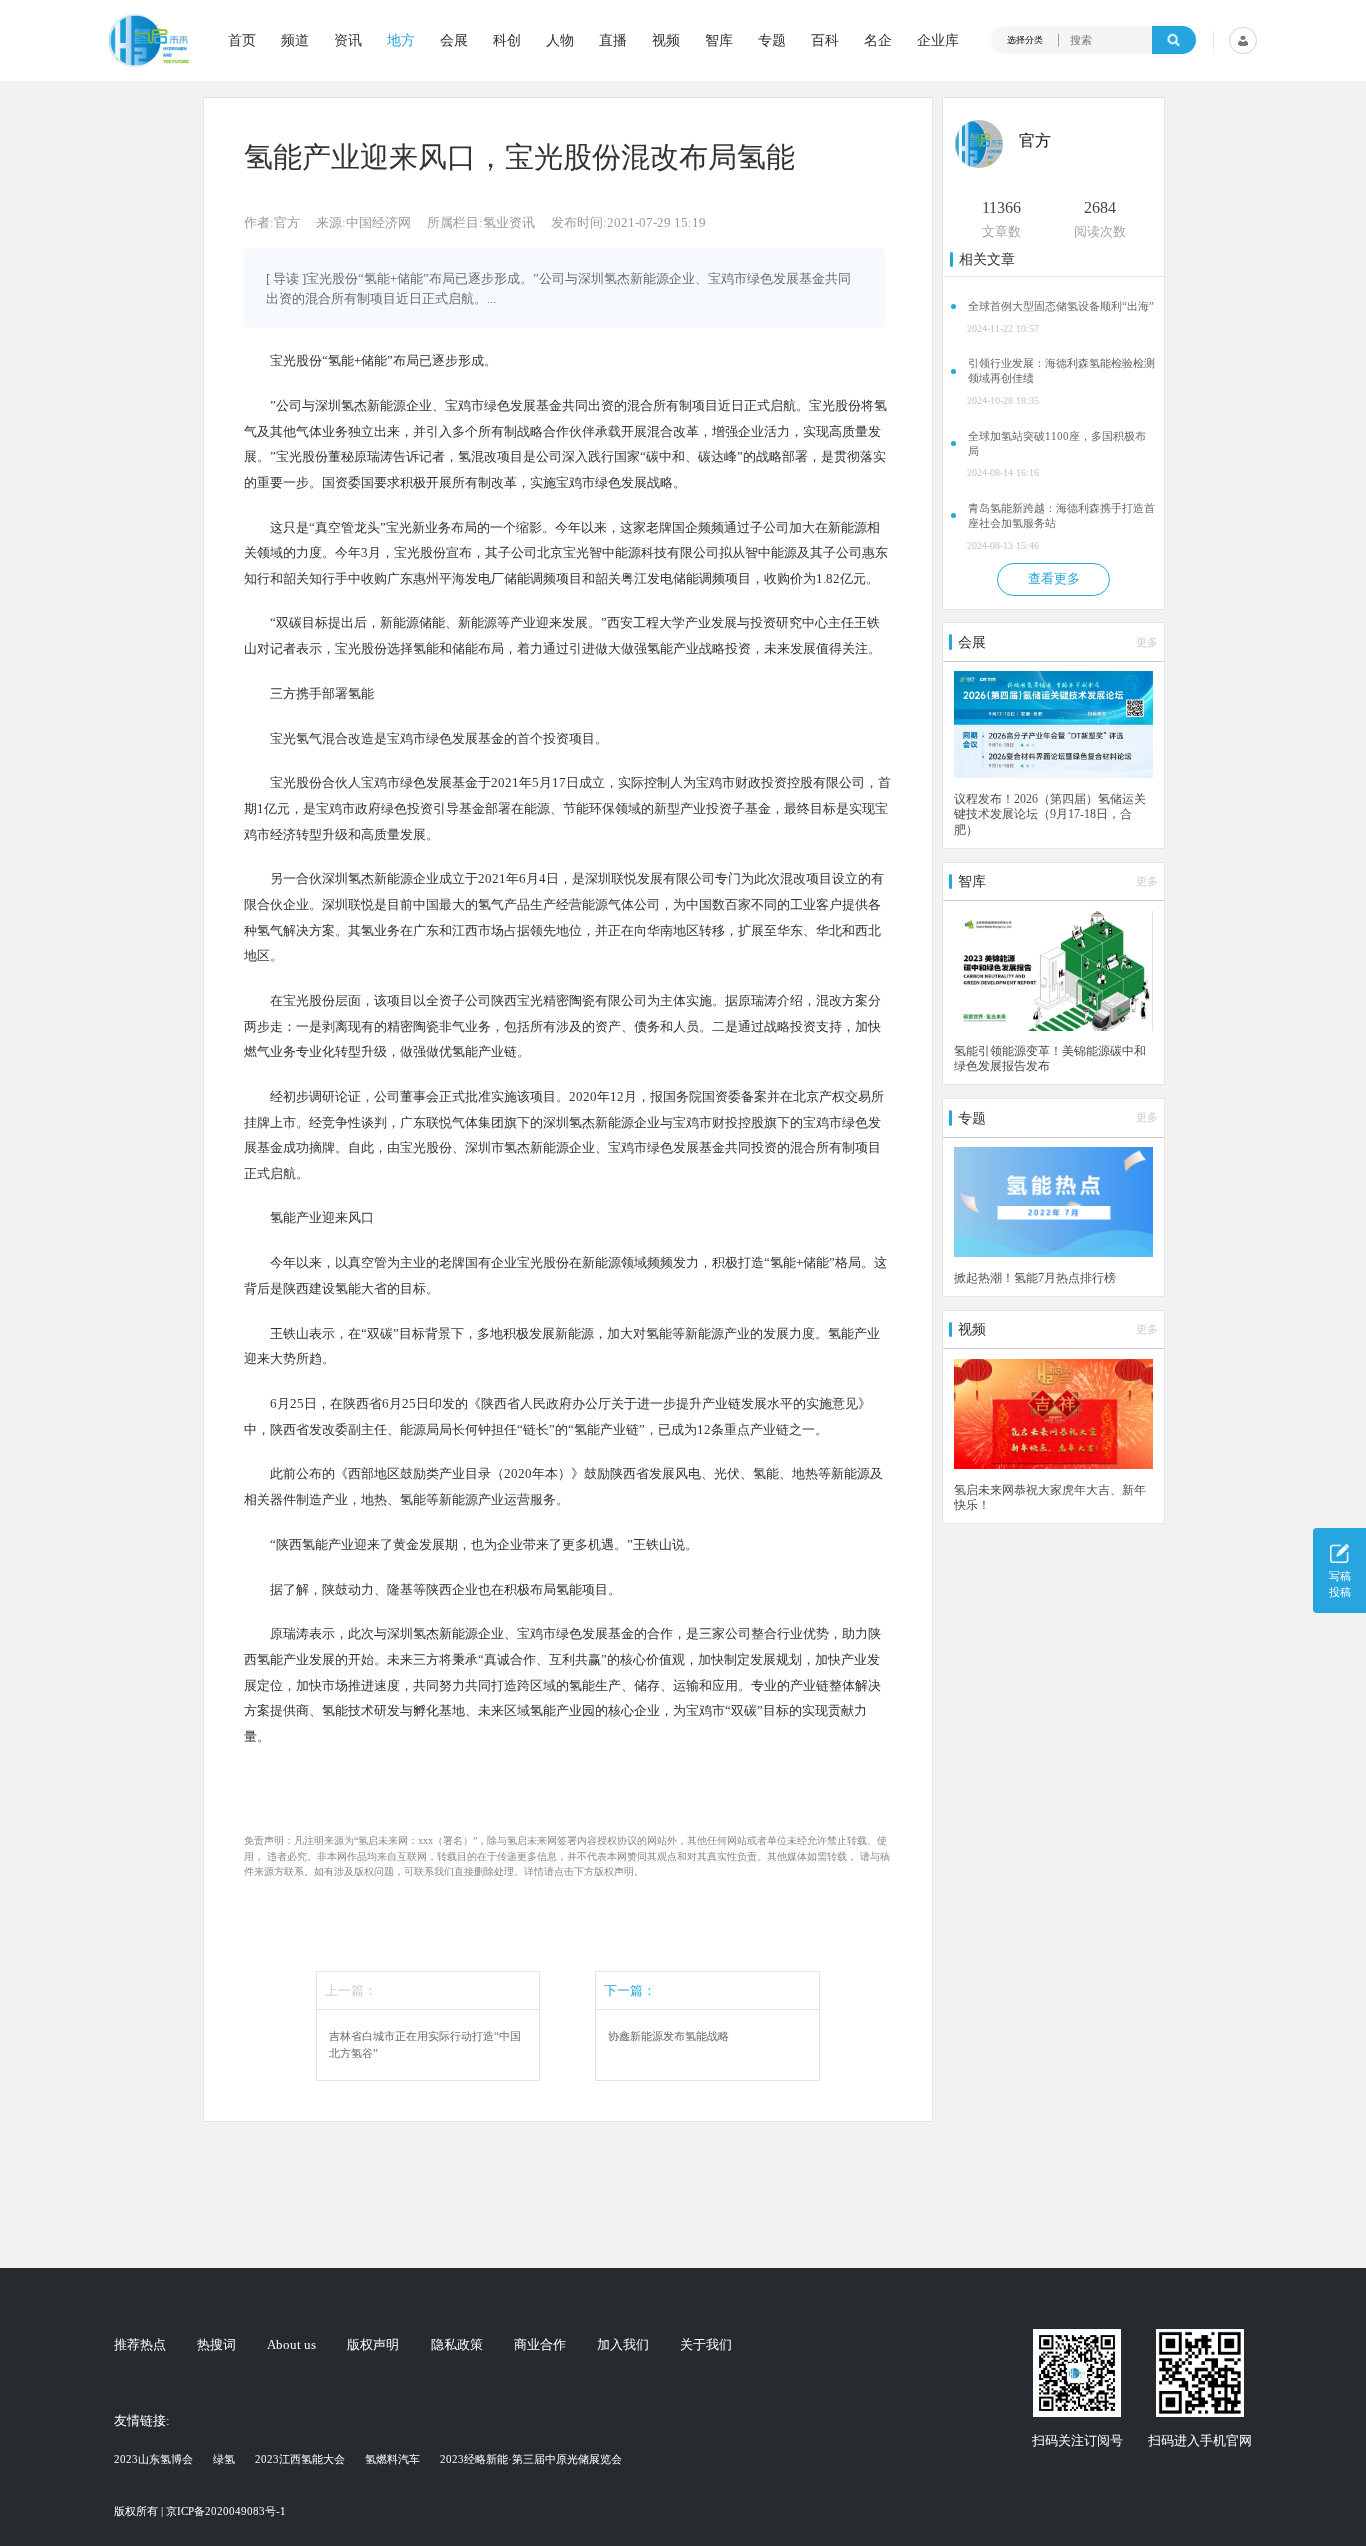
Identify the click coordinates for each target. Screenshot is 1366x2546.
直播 (613, 40)
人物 (560, 40)
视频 (666, 40)
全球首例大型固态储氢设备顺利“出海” (1061, 306)
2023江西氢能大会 (300, 2459)
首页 (242, 40)
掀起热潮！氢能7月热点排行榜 (1035, 1278)
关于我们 (706, 2345)
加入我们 (623, 2345)
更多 (1147, 642)
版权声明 (373, 2345)
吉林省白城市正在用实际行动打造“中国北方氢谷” (425, 2044)
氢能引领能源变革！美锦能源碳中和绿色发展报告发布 (1050, 1058)
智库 (719, 40)
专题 (772, 40)
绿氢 (224, 2459)
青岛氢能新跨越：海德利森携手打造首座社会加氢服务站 (1061, 515)
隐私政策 (457, 2345)
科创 (507, 40)
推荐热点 (140, 2345)
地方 (401, 40)
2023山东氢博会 (153, 2459)
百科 (825, 40)
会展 (454, 40)
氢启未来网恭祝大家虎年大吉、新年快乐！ (1050, 1497)
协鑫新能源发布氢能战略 (668, 2036)
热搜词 (216, 2345)
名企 (878, 40)
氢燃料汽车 (392, 2459)
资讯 (348, 40)
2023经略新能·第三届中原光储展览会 (531, 2459)
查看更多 (1054, 579)
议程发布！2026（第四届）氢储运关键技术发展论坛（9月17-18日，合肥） (1050, 814)
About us (291, 2345)
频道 (295, 40)
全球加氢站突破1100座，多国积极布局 (1057, 443)
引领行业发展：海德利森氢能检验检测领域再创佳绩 (1061, 370)
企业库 (938, 40)
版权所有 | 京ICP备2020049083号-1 (200, 2511)
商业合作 (540, 2345)
